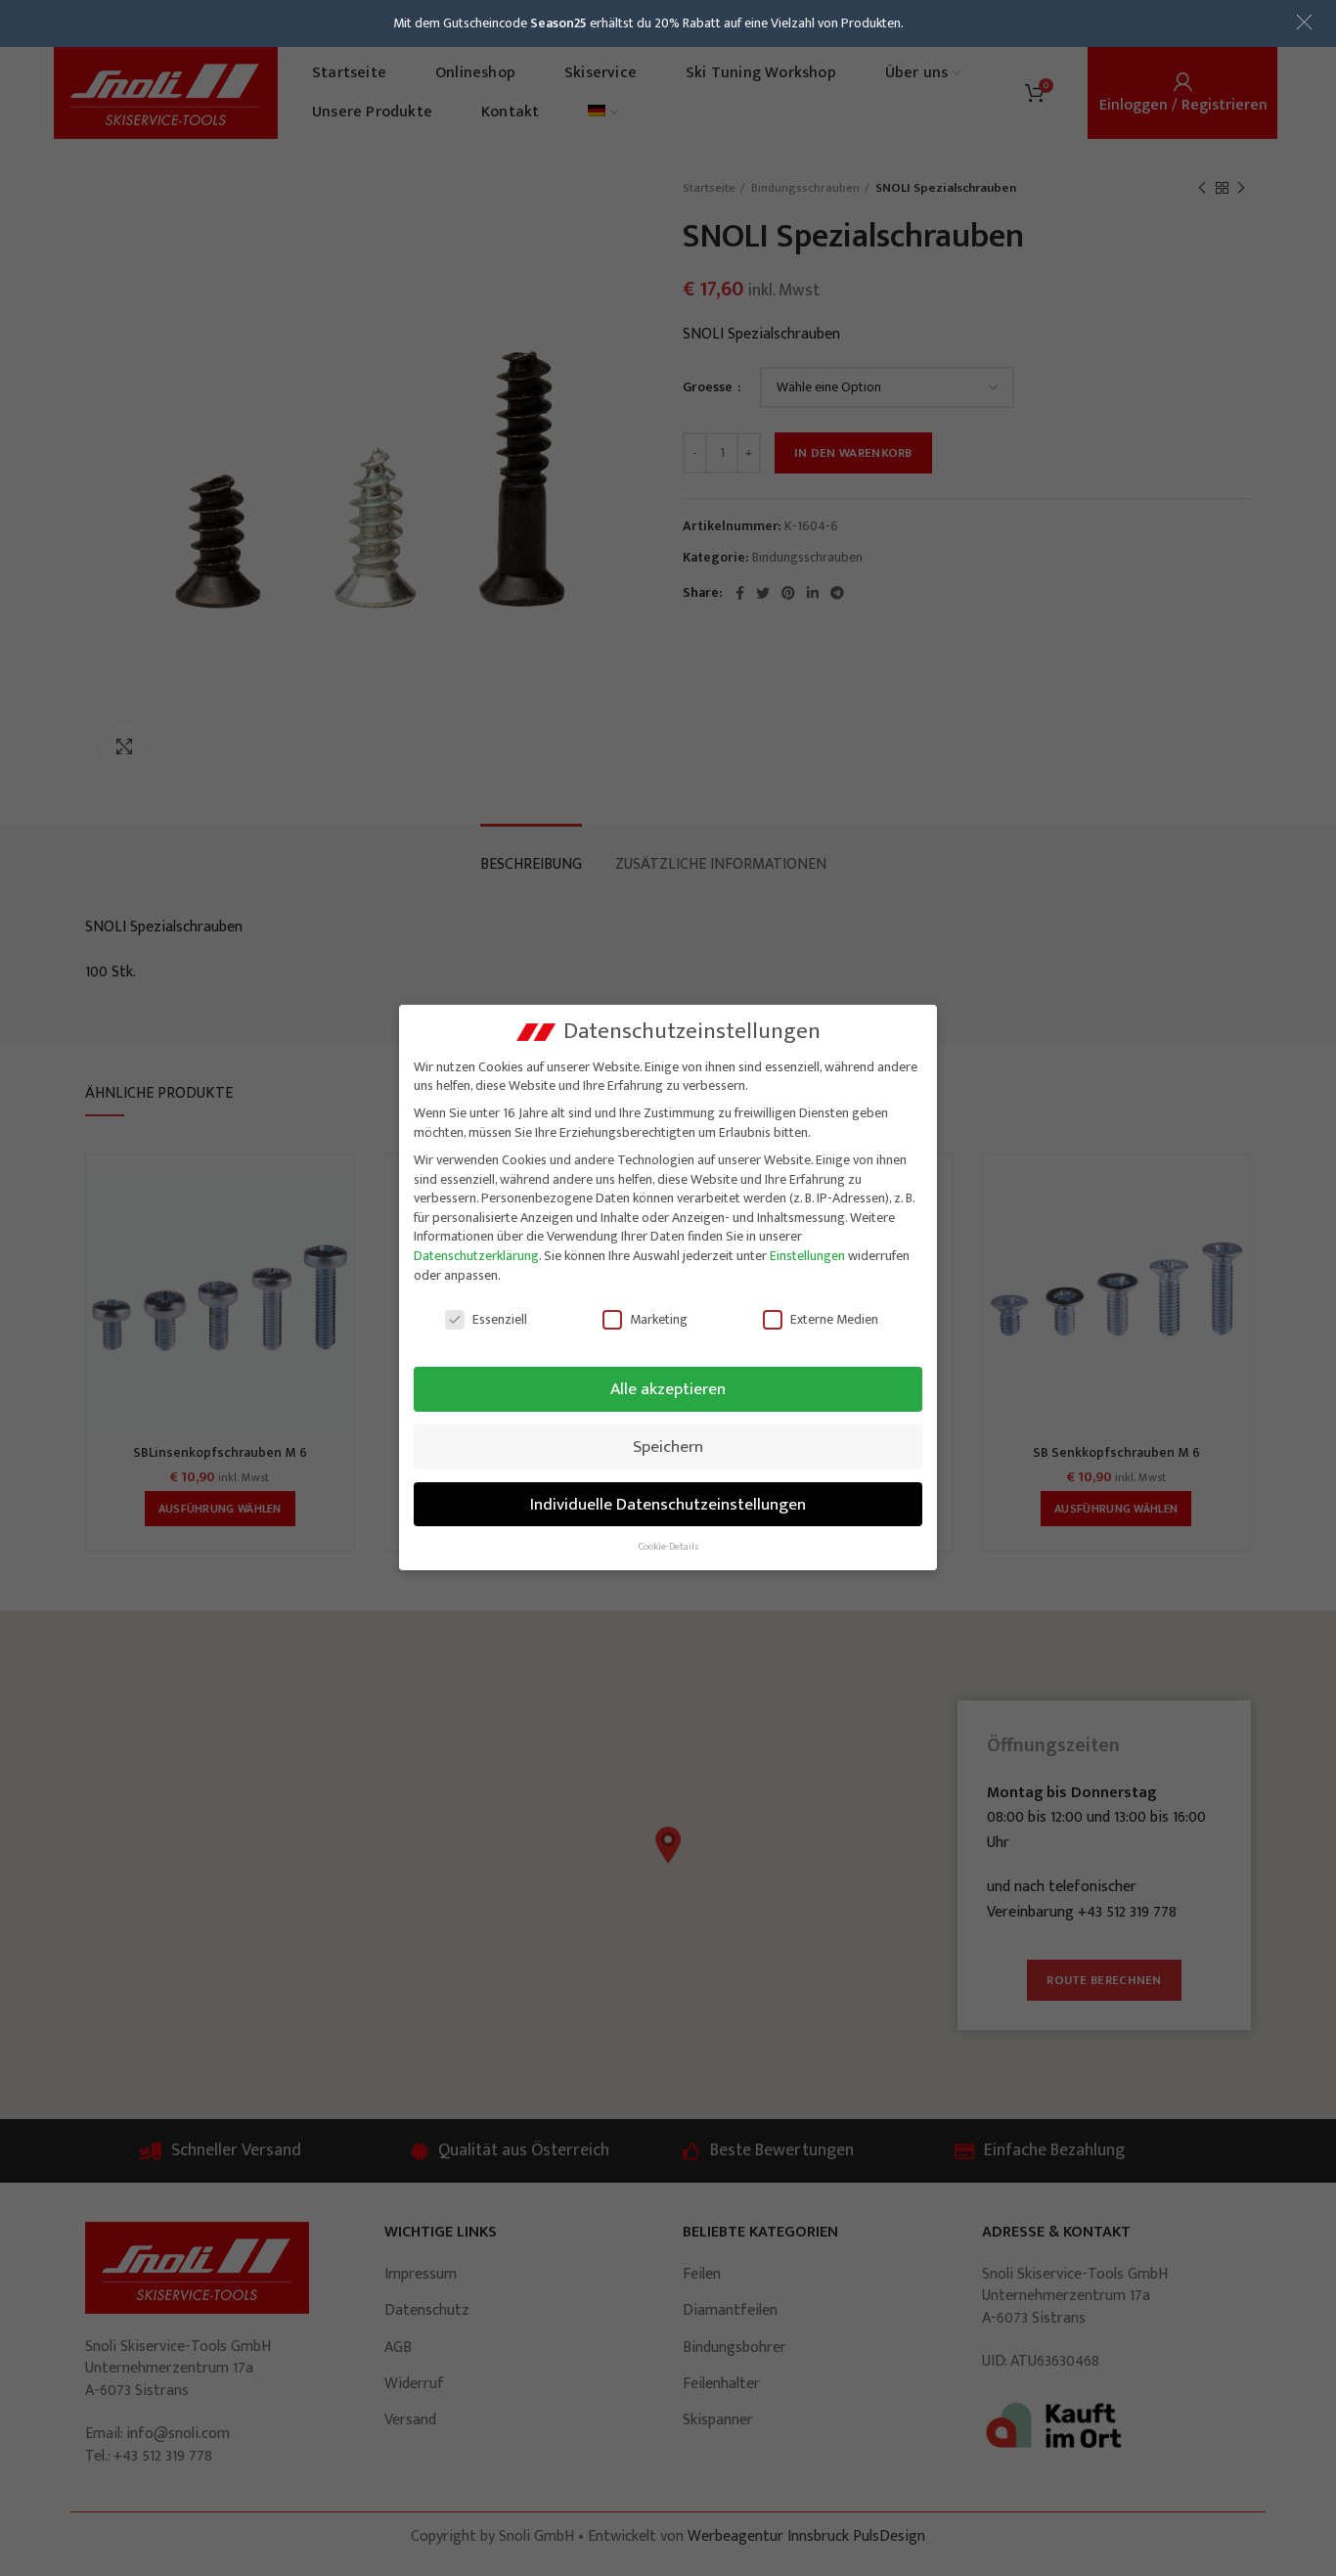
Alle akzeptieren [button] (668, 1389)
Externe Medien (834, 1319)
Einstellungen (807, 1256)
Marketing (659, 1319)
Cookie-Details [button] (668, 1547)
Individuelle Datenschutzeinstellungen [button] (668, 1504)
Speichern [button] (668, 1446)
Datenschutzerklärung (476, 1256)
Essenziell (500, 1319)
